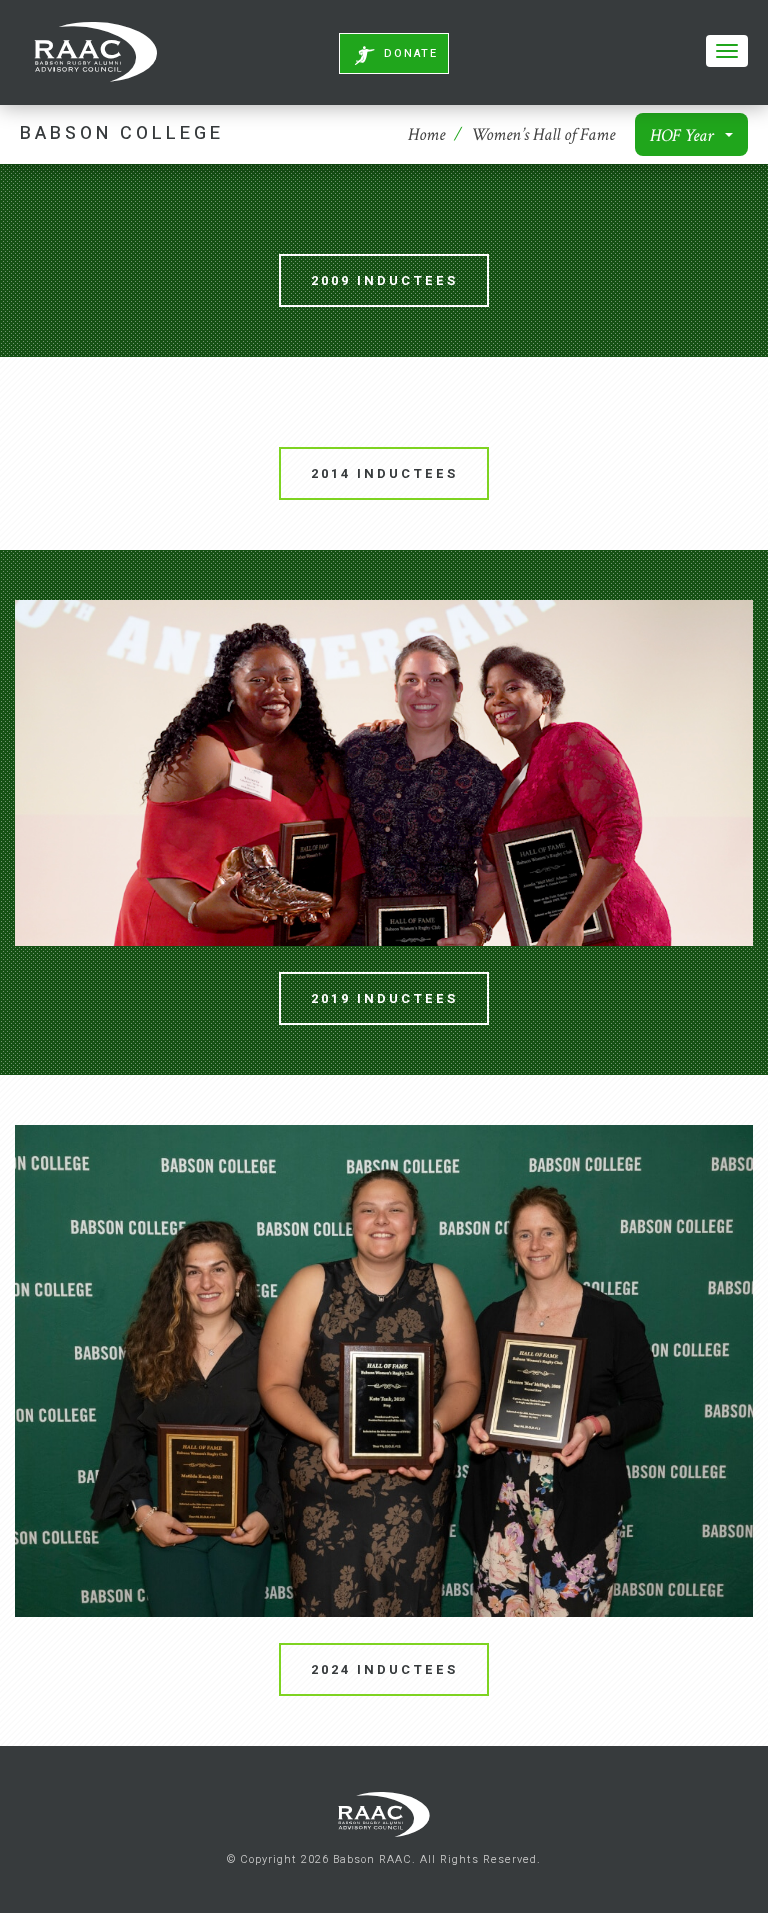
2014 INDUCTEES (384, 473)
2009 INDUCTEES (384, 280)
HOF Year (683, 135)
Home (426, 135)
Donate (411, 53)
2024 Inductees (384, 1669)
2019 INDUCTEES (384, 998)
